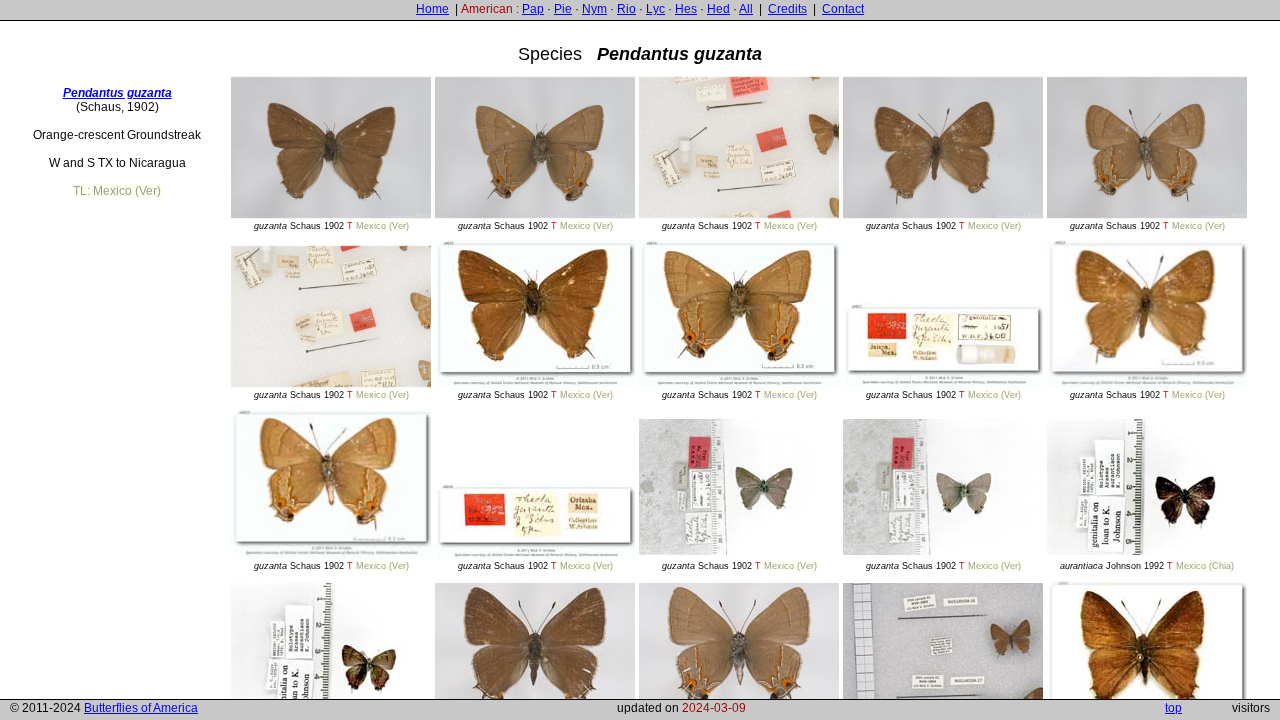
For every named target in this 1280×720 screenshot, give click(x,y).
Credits (787, 9)
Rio (626, 9)
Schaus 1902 (331, 226)
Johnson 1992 (1147, 566)
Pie (563, 9)
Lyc (655, 9)
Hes (686, 9)
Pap (533, 9)
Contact (843, 9)
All (746, 9)
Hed (718, 9)
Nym (594, 9)
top (1173, 708)
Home (432, 9)
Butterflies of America (141, 708)
